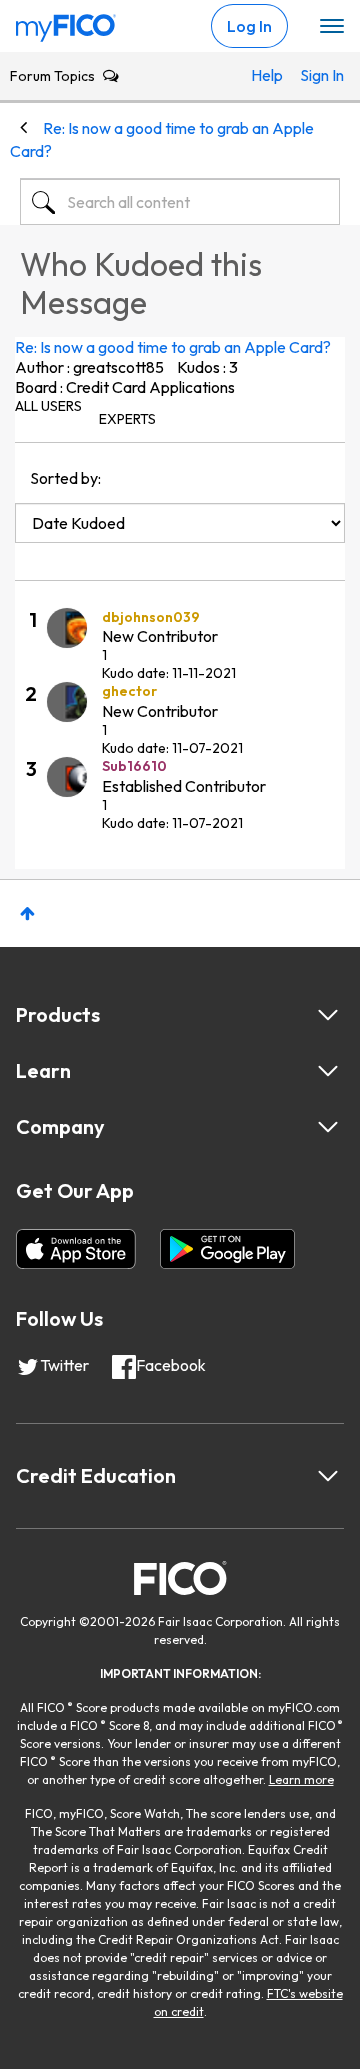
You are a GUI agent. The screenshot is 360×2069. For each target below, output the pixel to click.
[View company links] (328, 1127)
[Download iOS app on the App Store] (76, 1249)
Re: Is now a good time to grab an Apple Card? (173, 347)
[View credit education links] (328, 1476)
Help (265, 75)
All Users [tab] (48, 406)
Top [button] (27, 913)
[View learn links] (328, 1071)
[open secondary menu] (332, 27)
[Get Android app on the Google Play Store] (227, 1249)
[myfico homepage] (66, 23)
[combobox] (180, 202)
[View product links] (328, 1015)
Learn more (301, 1779)
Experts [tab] (127, 419)
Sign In (314, 75)
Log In (249, 26)
